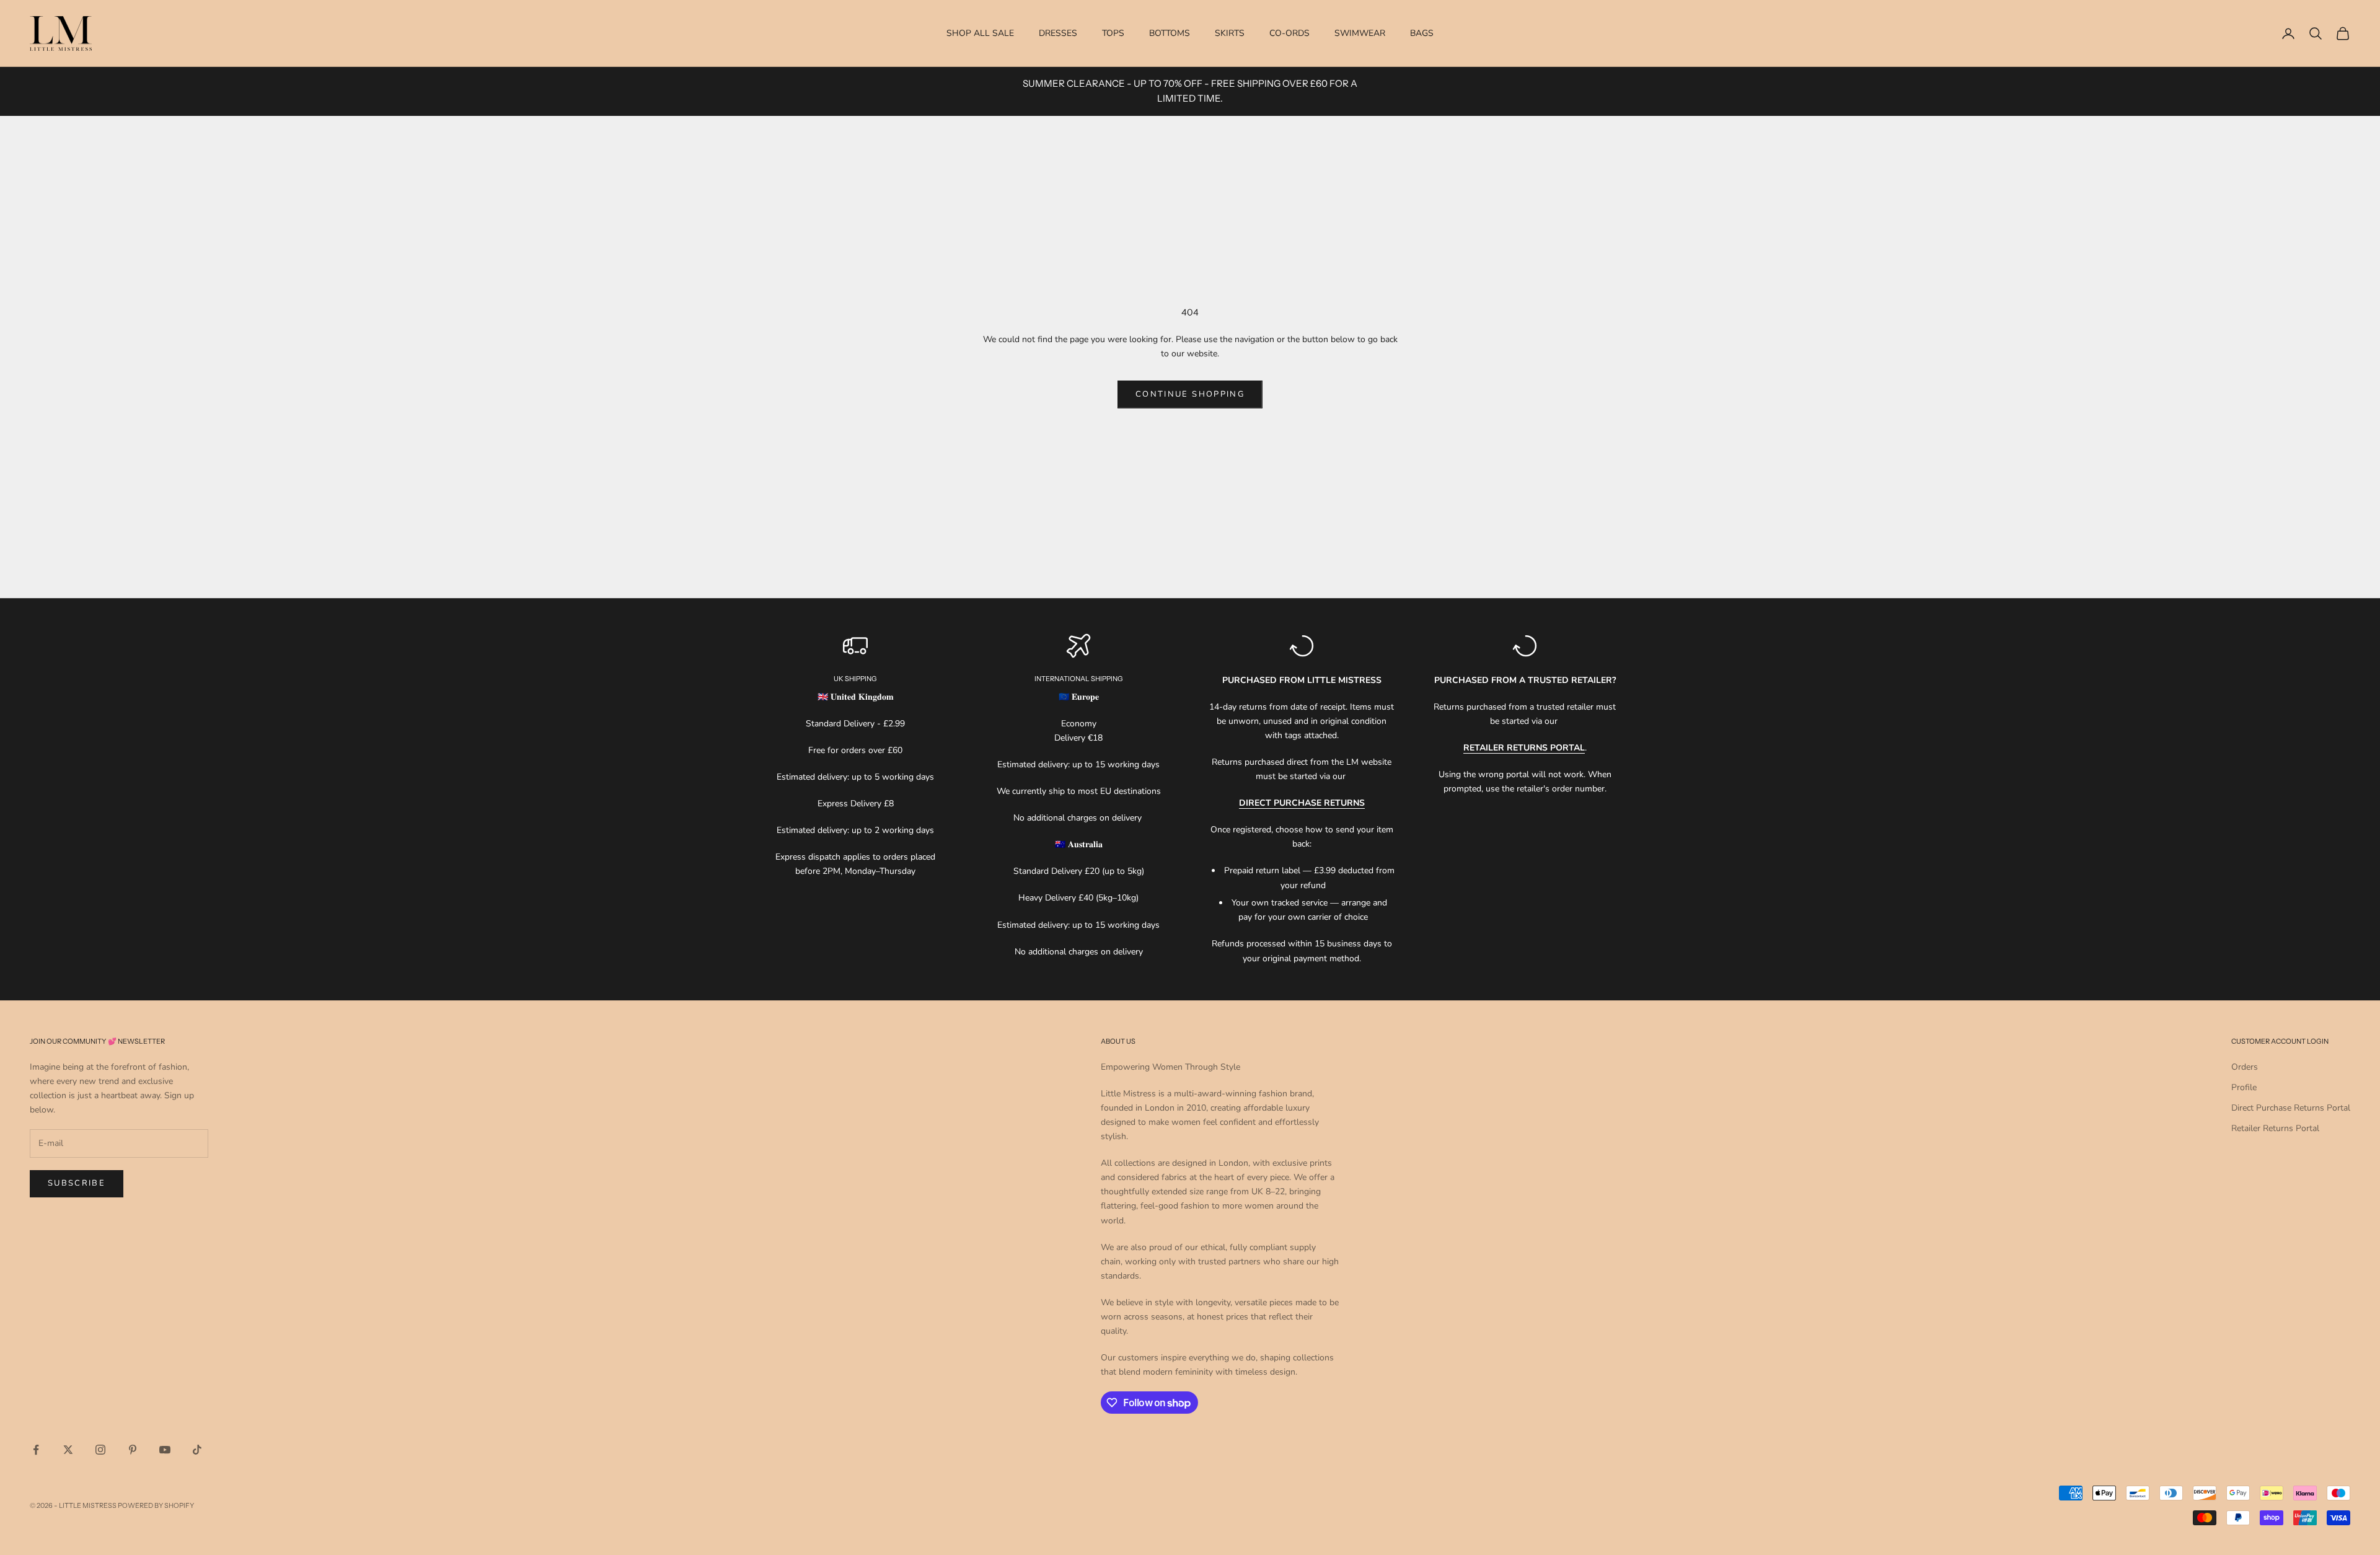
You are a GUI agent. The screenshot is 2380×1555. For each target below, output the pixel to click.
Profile (2244, 1087)
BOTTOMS (1170, 33)
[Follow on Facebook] (36, 1450)
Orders (2245, 1067)
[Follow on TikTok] (197, 1450)
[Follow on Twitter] (68, 1450)
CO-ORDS (1289, 33)
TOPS (1113, 33)
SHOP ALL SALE (980, 33)
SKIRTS (1230, 33)
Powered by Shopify (156, 1505)
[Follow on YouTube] (165, 1450)
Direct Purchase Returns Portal (2291, 1108)
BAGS (1422, 33)
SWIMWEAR (1360, 33)
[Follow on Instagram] (100, 1450)
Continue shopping (1190, 394)
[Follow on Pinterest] (133, 1450)
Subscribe (77, 1183)
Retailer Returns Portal (2275, 1128)
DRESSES (1058, 33)
